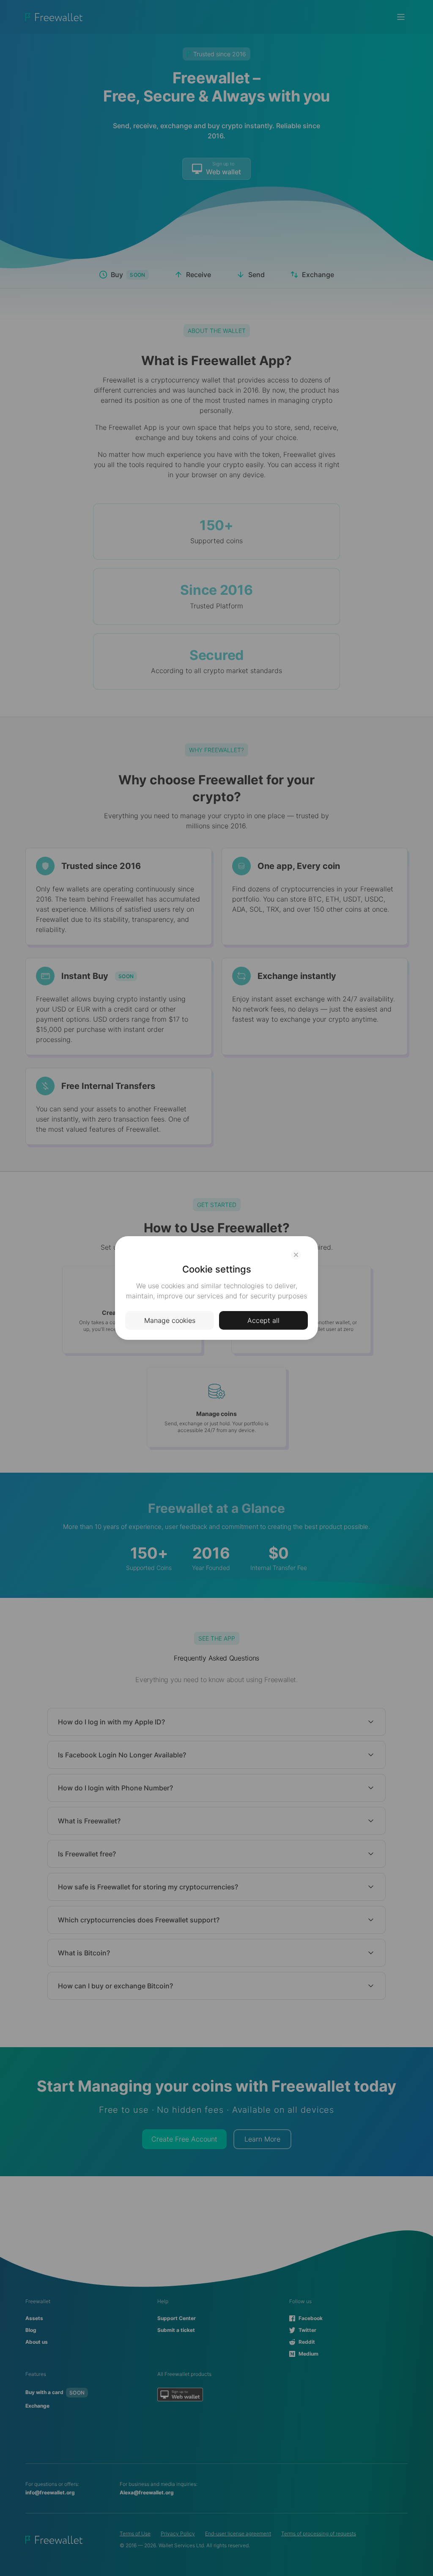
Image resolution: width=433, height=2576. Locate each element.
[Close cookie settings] (296, 1255)
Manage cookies (170, 1320)
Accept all (263, 1320)
